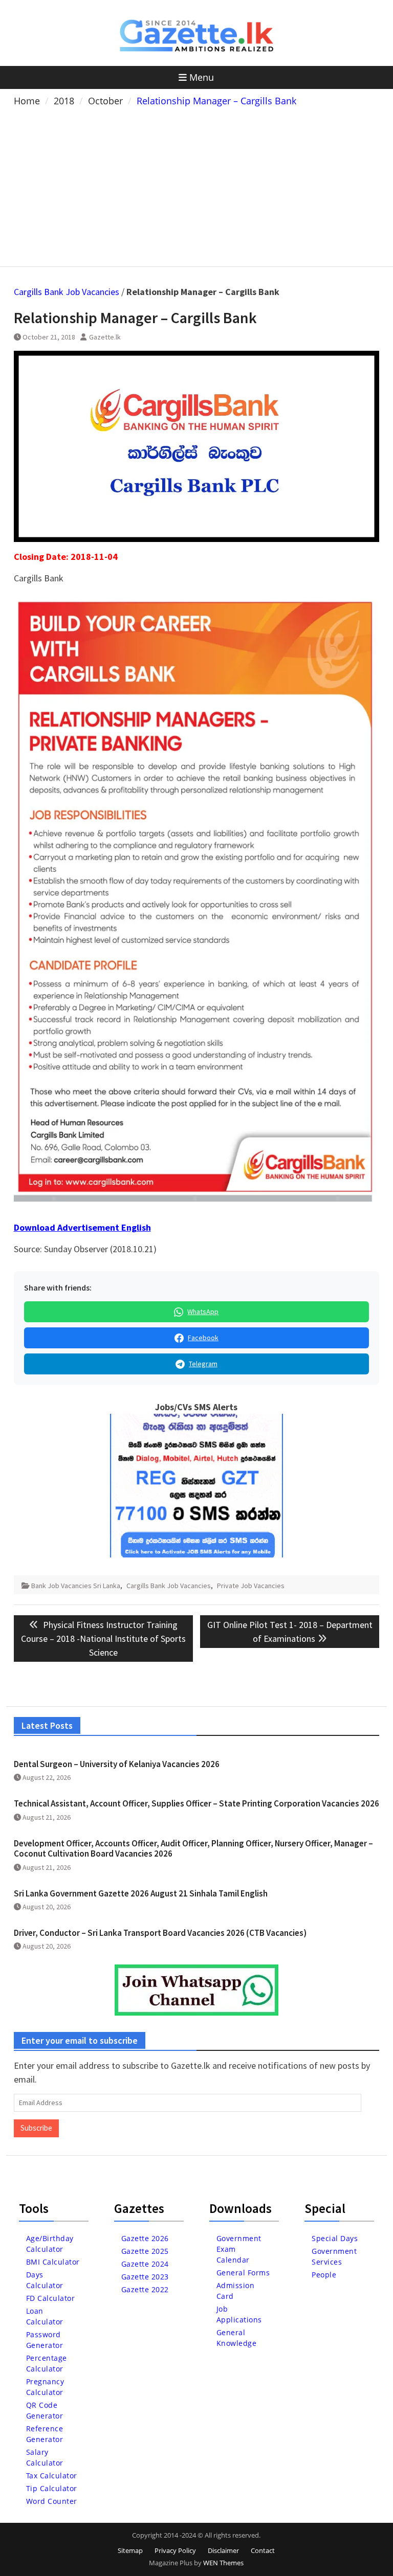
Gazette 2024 (145, 2264)
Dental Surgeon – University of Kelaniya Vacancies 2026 (117, 1764)
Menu (202, 77)
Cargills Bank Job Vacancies (67, 292)
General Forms (243, 2273)
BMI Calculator (53, 2262)
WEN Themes (223, 2563)
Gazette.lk (105, 337)
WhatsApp (203, 1312)
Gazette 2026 (145, 2238)
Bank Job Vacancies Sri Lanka (76, 1586)
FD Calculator (51, 2298)
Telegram (203, 1364)
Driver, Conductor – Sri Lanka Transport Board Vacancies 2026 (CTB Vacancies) (160, 1933)
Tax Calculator (52, 2476)
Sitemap (130, 2550)
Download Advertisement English (82, 1227)
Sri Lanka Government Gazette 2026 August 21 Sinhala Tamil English (141, 1893)
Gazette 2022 (145, 2289)
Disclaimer (223, 2550)
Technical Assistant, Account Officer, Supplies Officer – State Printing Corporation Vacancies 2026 (196, 1803)
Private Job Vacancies (251, 1586)
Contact (263, 2550)
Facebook (203, 1338)
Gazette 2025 (145, 2251)
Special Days (335, 2238)
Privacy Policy (175, 2550)
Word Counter (52, 2501)
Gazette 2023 (145, 2277)
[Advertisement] (197, 185)
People (324, 2275)
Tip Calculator (52, 2488)
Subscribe (36, 2128)
